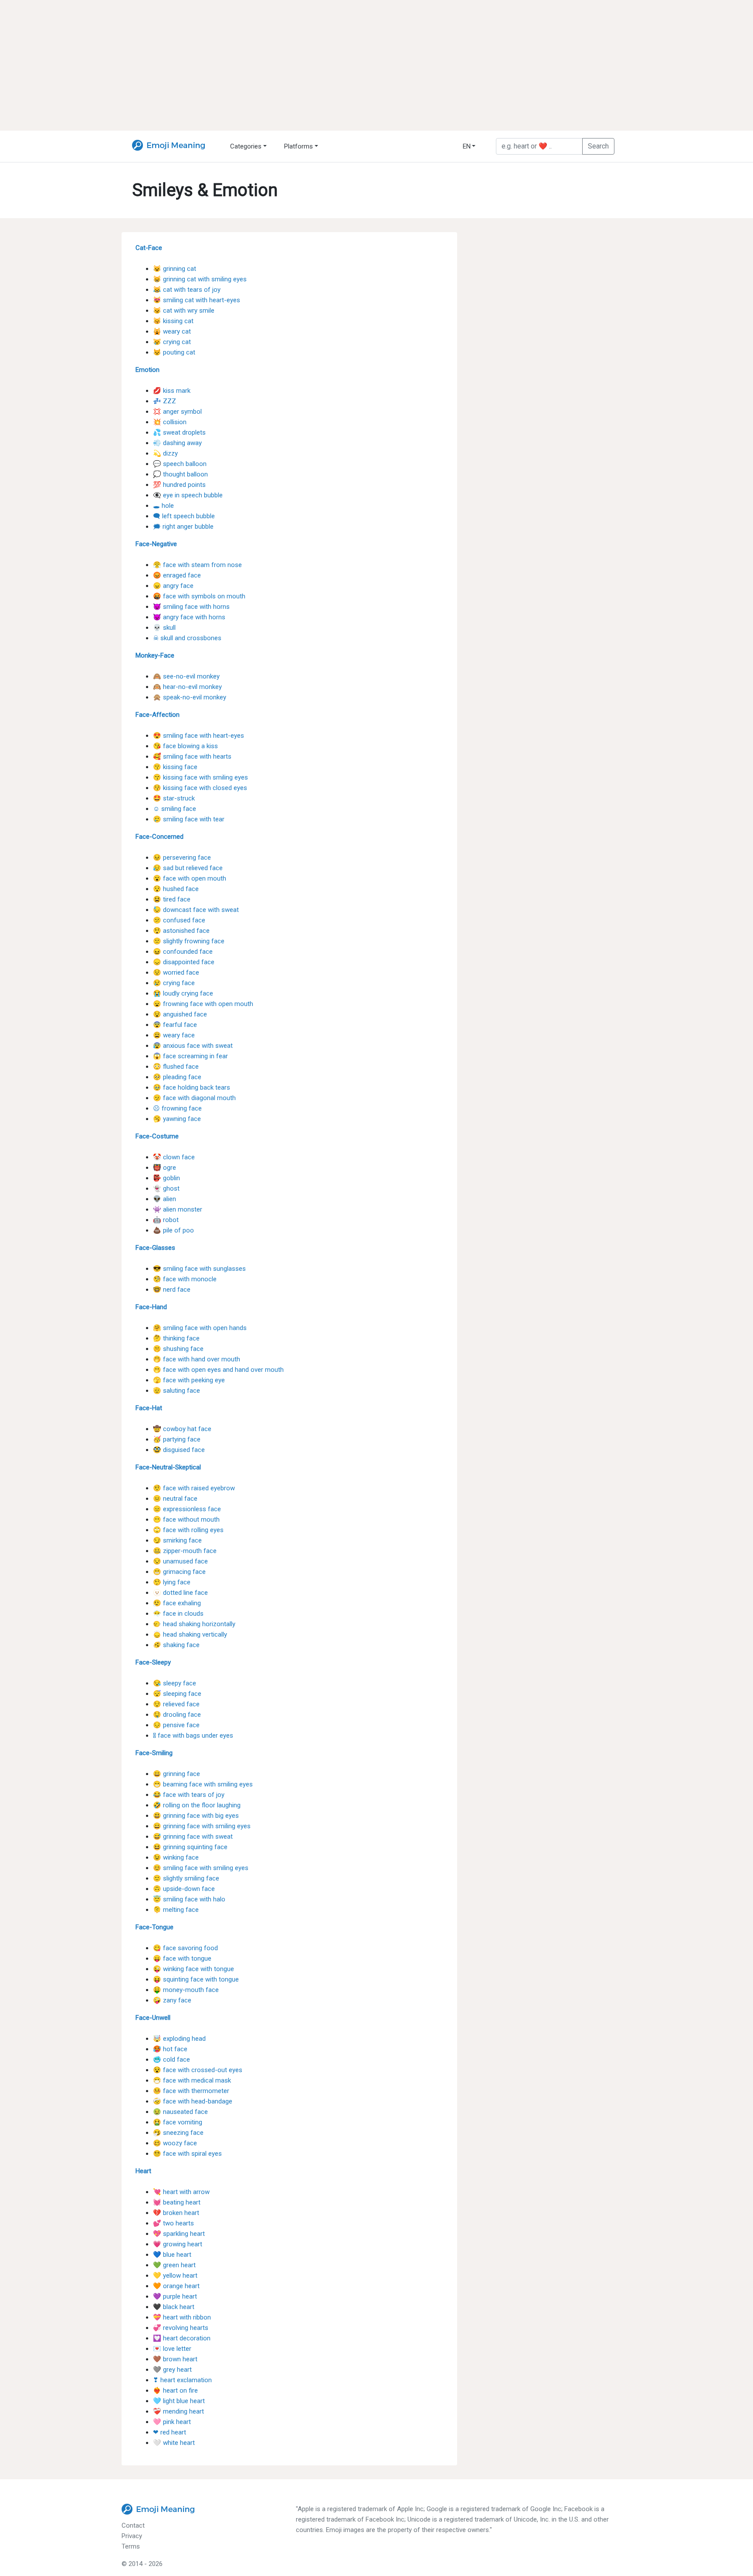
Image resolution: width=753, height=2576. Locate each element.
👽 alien (165, 1199)
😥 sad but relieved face (188, 868)
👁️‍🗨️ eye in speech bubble (188, 495)
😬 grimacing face (179, 1572)
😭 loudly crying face (183, 993)
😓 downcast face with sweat (196, 910)
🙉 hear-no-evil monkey (187, 687)
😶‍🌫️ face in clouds (178, 1614)
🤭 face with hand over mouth (197, 1359)
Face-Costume (157, 1136)
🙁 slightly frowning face (189, 941)
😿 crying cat (172, 342)
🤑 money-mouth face (186, 1990)
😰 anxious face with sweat (193, 1046)
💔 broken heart (176, 2213)
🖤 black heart (174, 2307)
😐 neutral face (175, 1499)
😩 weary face (174, 1035)
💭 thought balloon (180, 474)
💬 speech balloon (180, 464)
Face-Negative (156, 544)
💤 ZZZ (165, 401)
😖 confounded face (183, 952)
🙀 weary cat (172, 331)
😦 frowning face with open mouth (203, 1004)
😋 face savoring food (185, 1948)
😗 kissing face (175, 767)
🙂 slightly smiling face (186, 1878)
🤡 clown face (174, 1157)
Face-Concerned (159, 837)
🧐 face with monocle (185, 1279)
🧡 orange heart (176, 2286)
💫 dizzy (165, 453)
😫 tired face (172, 899)
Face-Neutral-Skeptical (168, 1467)
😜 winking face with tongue (193, 1969)
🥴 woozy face (175, 2143)
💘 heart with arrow (181, 2192)
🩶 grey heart (172, 2370)
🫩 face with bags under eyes (193, 1735)
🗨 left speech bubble (184, 516)
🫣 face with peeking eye (189, 1380)
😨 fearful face (175, 1025)
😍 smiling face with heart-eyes (198, 736)
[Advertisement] (376, 65)
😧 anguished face (180, 1014)
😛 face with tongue (182, 1958)
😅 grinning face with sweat (193, 1837)
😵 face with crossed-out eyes (198, 2070)
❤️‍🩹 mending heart (178, 2411)
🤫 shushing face (178, 1349)
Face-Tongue (154, 1927)
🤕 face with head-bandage (193, 2101)
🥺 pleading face (177, 1077)
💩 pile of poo (173, 1230)
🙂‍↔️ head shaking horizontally (194, 1624)
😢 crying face (174, 983)
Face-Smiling (154, 1753)
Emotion (148, 370)
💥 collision (170, 422)
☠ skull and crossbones (187, 638)
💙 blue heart (172, 2255)
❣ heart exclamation (182, 2380)
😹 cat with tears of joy (187, 290)
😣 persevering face (182, 858)
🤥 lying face (172, 1582)
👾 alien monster (178, 1209)
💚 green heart (174, 2265)
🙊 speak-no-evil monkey (190, 697)
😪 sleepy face (175, 1683)
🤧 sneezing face (178, 2133)
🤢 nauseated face (180, 2112)
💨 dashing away (177, 443)
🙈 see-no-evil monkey (186, 676)
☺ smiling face (175, 809)
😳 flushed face (176, 1067)
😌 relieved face (176, 1704)
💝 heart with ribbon (182, 2317)
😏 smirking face (177, 1540)
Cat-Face (149, 248)
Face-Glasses (155, 1248)
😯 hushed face (176, 889)
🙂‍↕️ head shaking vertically (190, 1634)
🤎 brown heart (175, 2359)
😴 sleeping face (177, 1694)
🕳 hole (163, 506)
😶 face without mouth (186, 1519)
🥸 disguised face (179, 1450)
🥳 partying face (177, 1439)
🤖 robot (166, 1220)
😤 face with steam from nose (197, 565)
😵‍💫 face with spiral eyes (187, 2154)
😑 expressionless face (187, 1509)
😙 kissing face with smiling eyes (200, 777)
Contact (133, 2525)
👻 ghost (166, 1188)
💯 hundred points (179, 485)
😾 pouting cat (174, 352)
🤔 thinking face (176, 1338)
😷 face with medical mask (192, 2080)
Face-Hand (151, 1307)
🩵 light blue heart (179, 2401)
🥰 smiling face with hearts (192, 756)
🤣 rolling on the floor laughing (197, 1805)
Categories (246, 146)
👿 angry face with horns (189, 617)
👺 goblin (166, 1178)
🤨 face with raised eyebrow (194, 1488)
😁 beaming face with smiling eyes (203, 1784)
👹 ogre (165, 1168)
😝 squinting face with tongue (196, 1979)
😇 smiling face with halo (189, 1899)
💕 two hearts (173, 2223)
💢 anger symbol (177, 412)
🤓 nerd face (172, 1290)
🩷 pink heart (172, 2422)
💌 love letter (172, 2349)
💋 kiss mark (172, 391)
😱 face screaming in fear (190, 1056)
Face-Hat (149, 1408)
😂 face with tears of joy (189, 1795)
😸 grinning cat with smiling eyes (200, 279)
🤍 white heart (174, 2443)
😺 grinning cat (175, 269)
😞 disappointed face (184, 962)
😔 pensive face (176, 1725)
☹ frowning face (177, 1108)
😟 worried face (176, 972)
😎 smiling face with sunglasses (199, 1269)
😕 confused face (179, 920)
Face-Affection (158, 715)
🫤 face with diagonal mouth (194, 1098)
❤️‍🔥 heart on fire (175, 2390)
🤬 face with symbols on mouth (199, 596)
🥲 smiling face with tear (189, 819)
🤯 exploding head (179, 2039)
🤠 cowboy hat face (182, 1429)
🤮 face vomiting (178, 2122)
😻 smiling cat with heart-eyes (197, 300)
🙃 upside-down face (184, 1889)
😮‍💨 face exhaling (177, 1603)
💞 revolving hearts (181, 2328)
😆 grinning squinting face (190, 1847)
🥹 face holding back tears (192, 1087)
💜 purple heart (175, 2296)
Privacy (132, 2536)
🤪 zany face (172, 2000)
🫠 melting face (176, 1910)
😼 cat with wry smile (184, 311)
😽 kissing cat (173, 321)
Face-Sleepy (153, 1662)
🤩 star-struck (174, 798)
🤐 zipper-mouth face (185, 1551)
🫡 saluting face (176, 1391)
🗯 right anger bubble (183, 527)
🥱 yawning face (177, 1119)
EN (467, 146)
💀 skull (164, 628)
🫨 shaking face (176, 1645)
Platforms (298, 146)
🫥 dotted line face (180, 1593)
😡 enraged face (177, 575)
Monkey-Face (155, 655)
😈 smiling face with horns (191, 607)
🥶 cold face (171, 2059)
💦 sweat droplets (179, 432)
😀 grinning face (176, 1774)
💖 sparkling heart (179, 2234)
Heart (143, 2171)
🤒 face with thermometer (191, 2091)
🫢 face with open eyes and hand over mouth (218, 1370)
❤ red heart (170, 2432)
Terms (131, 2546)
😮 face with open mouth (190, 878)
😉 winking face (176, 1857)
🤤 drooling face (177, 1715)
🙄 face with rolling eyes (188, 1530)
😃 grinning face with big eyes (196, 1816)
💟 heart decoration (182, 2338)
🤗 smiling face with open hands (200, 1328)
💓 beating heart (177, 2202)
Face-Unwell (153, 2018)
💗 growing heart (178, 2244)
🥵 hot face (170, 2049)
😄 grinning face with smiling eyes (202, 1826)
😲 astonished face (181, 931)
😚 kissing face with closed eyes (200, 788)
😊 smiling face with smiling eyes (201, 1868)
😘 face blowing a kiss (185, 746)
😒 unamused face (180, 1561)
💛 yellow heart (175, 2276)
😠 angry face (173, 586)
